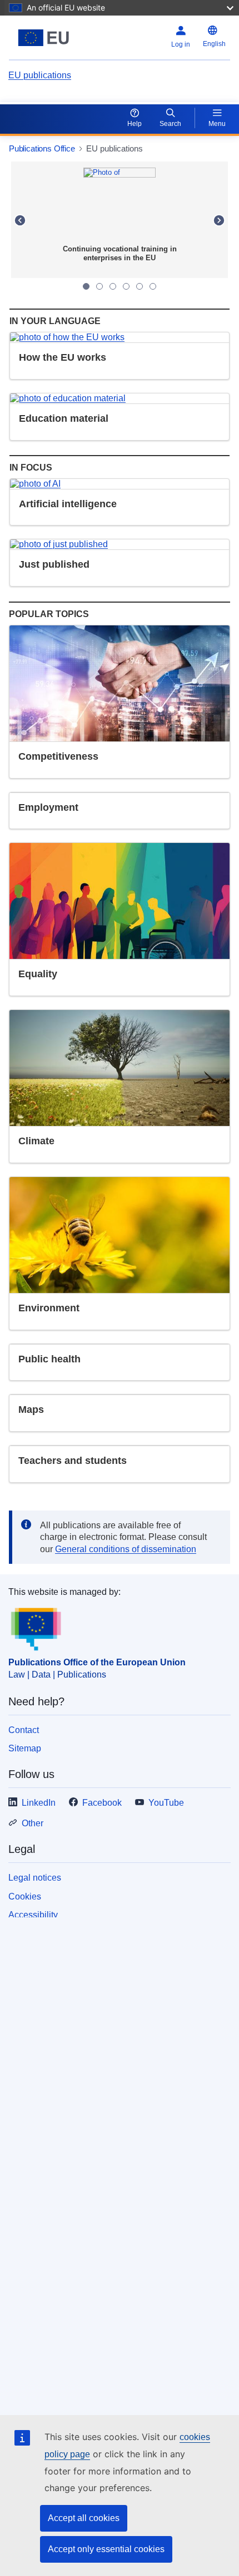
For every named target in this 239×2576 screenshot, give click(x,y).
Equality (38, 974)
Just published (54, 564)
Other (33, 1823)
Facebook (102, 1803)
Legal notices (35, 1878)
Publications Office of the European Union (97, 1662)
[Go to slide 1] (86, 286)
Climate (36, 1141)
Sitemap (25, 1748)
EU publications (40, 75)
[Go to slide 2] (99, 286)
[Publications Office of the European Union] (48, 38)
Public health (49, 1359)
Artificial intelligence (68, 504)
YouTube (166, 1803)
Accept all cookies (84, 2518)
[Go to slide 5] (140, 286)
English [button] (214, 44)
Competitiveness (58, 756)
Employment (48, 807)
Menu (217, 124)
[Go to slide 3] (113, 286)
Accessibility (33, 1915)
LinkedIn (39, 1803)
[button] (20, 220)
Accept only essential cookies (106, 2549)
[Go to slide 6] (153, 286)
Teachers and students (73, 1461)
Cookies (25, 1896)
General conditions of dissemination (126, 1549)
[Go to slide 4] (126, 286)
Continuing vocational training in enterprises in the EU (120, 253)
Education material (64, 418)
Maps (31, 1410)
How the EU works (63, 357)
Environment (49, 1308)
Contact (24, 1730)
